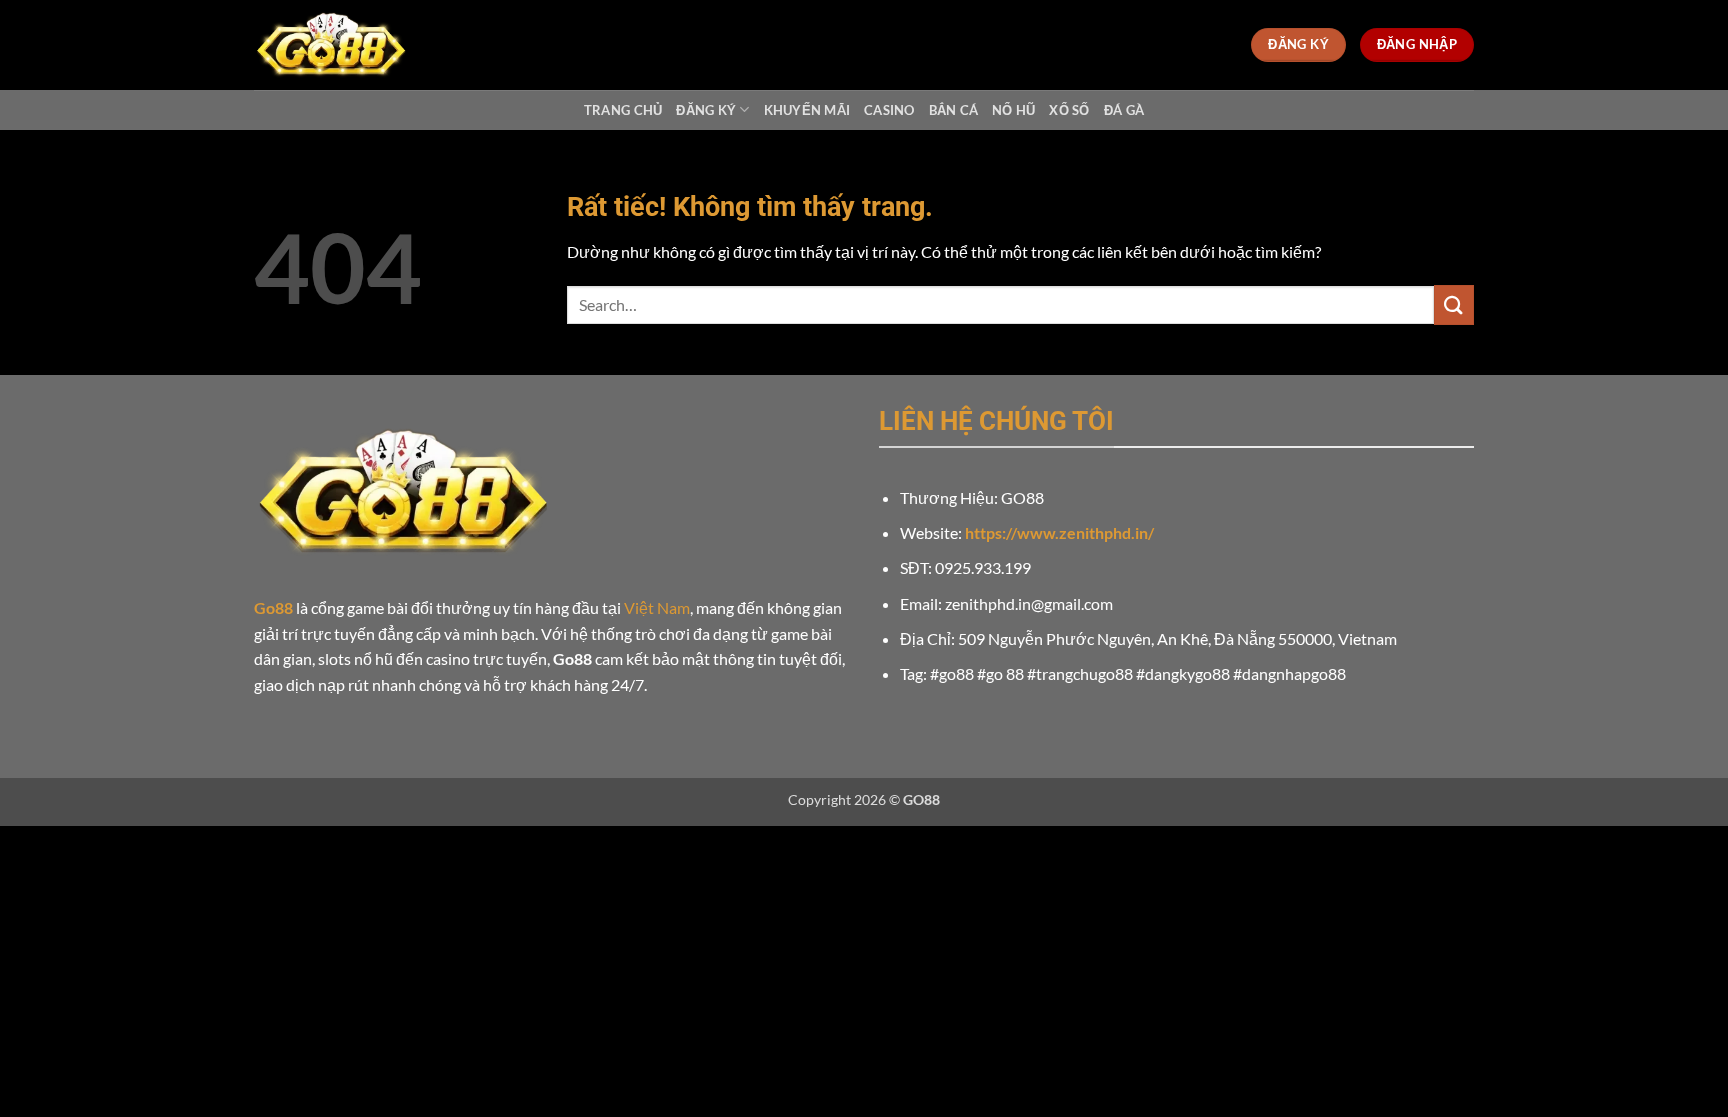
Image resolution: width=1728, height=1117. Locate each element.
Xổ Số (1069, 110)
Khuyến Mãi (807, 110)
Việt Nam (657, 607)
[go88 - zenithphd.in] (354, 45)
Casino (889, 110)
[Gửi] (1454, 304)
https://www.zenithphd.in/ (1059, 532)
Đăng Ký (706, 110)
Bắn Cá (954, 110)
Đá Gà (1124, 110)
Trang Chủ (623, 110)
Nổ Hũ (1013, 110)
